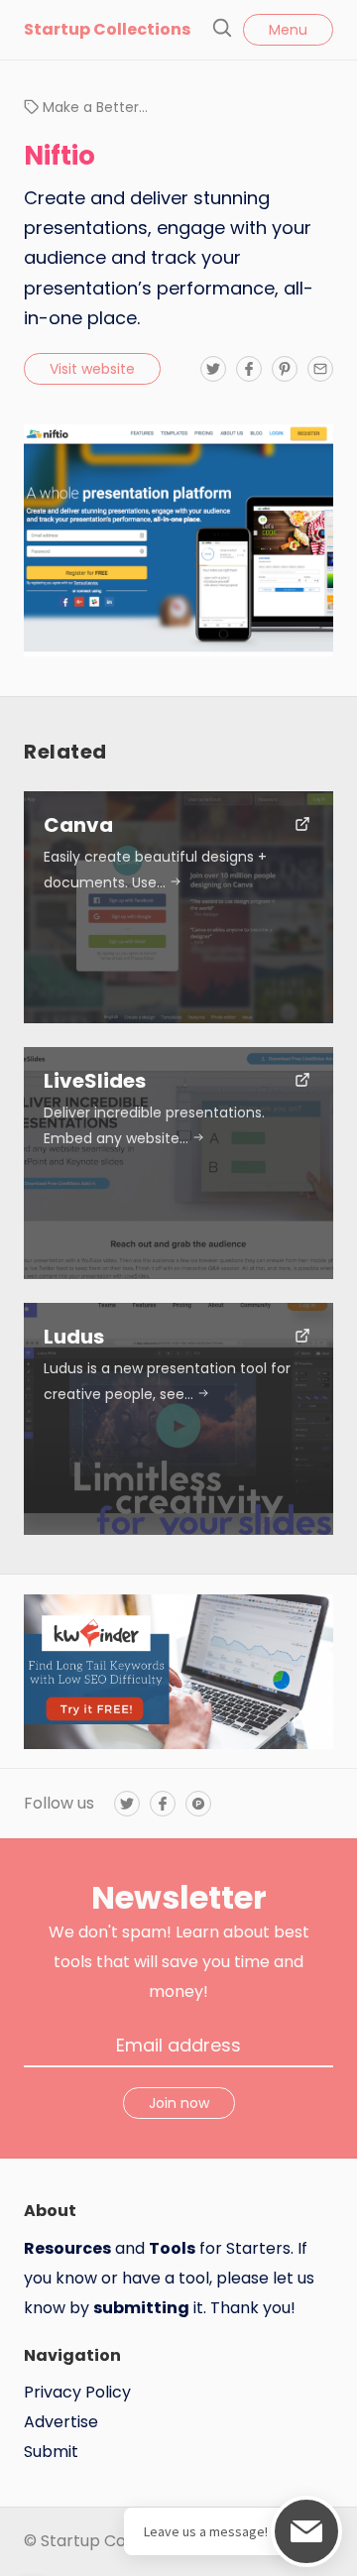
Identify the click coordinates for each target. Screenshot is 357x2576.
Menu (288, 30)
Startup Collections (107, 29)
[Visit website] (302, 826)
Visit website (92, 369)
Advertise (61, 2422)
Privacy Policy (77, 2392)
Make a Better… (95, 107)
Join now (179, 2103)
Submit (51, 2452)
